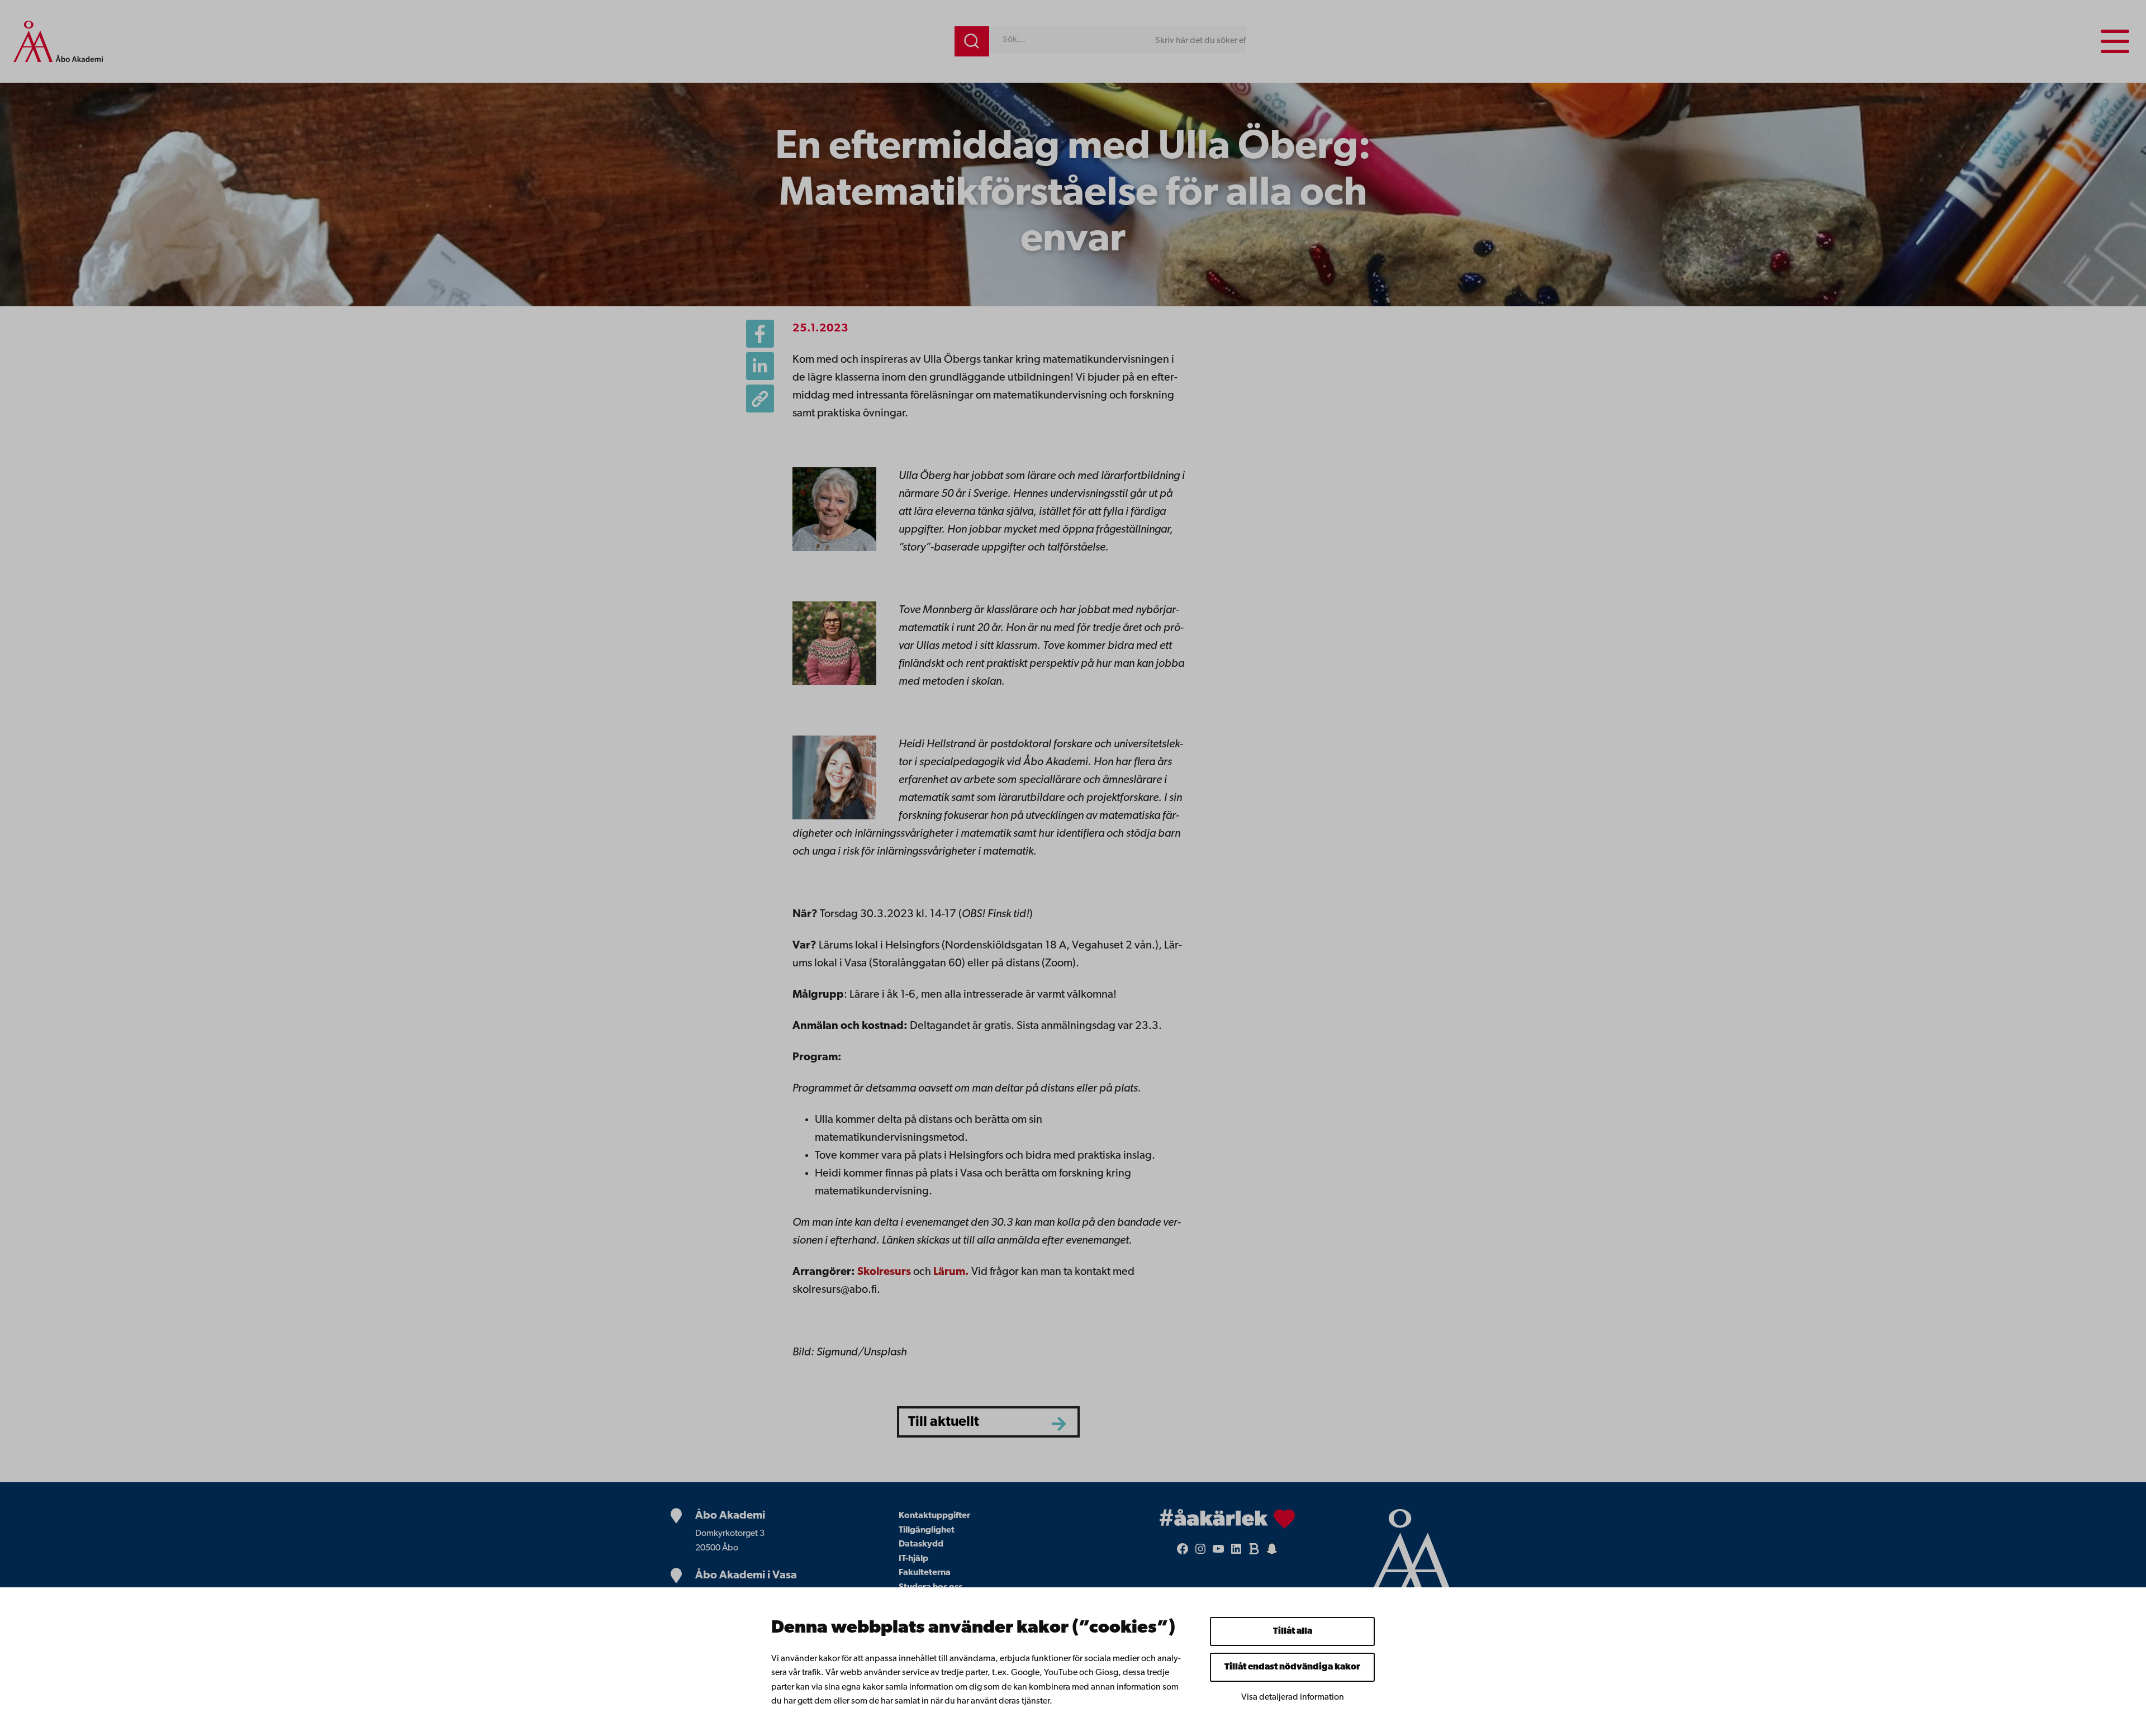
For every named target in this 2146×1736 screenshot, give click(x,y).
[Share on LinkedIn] (760, 366)
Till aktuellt (944, 1422)
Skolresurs (884, 1272)
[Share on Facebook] (760, 334)
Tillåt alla (1293, 1631)
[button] (760, 399)
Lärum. (951, 1272)
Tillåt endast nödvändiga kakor (1292, 1667)
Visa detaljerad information (1293, 1697)
